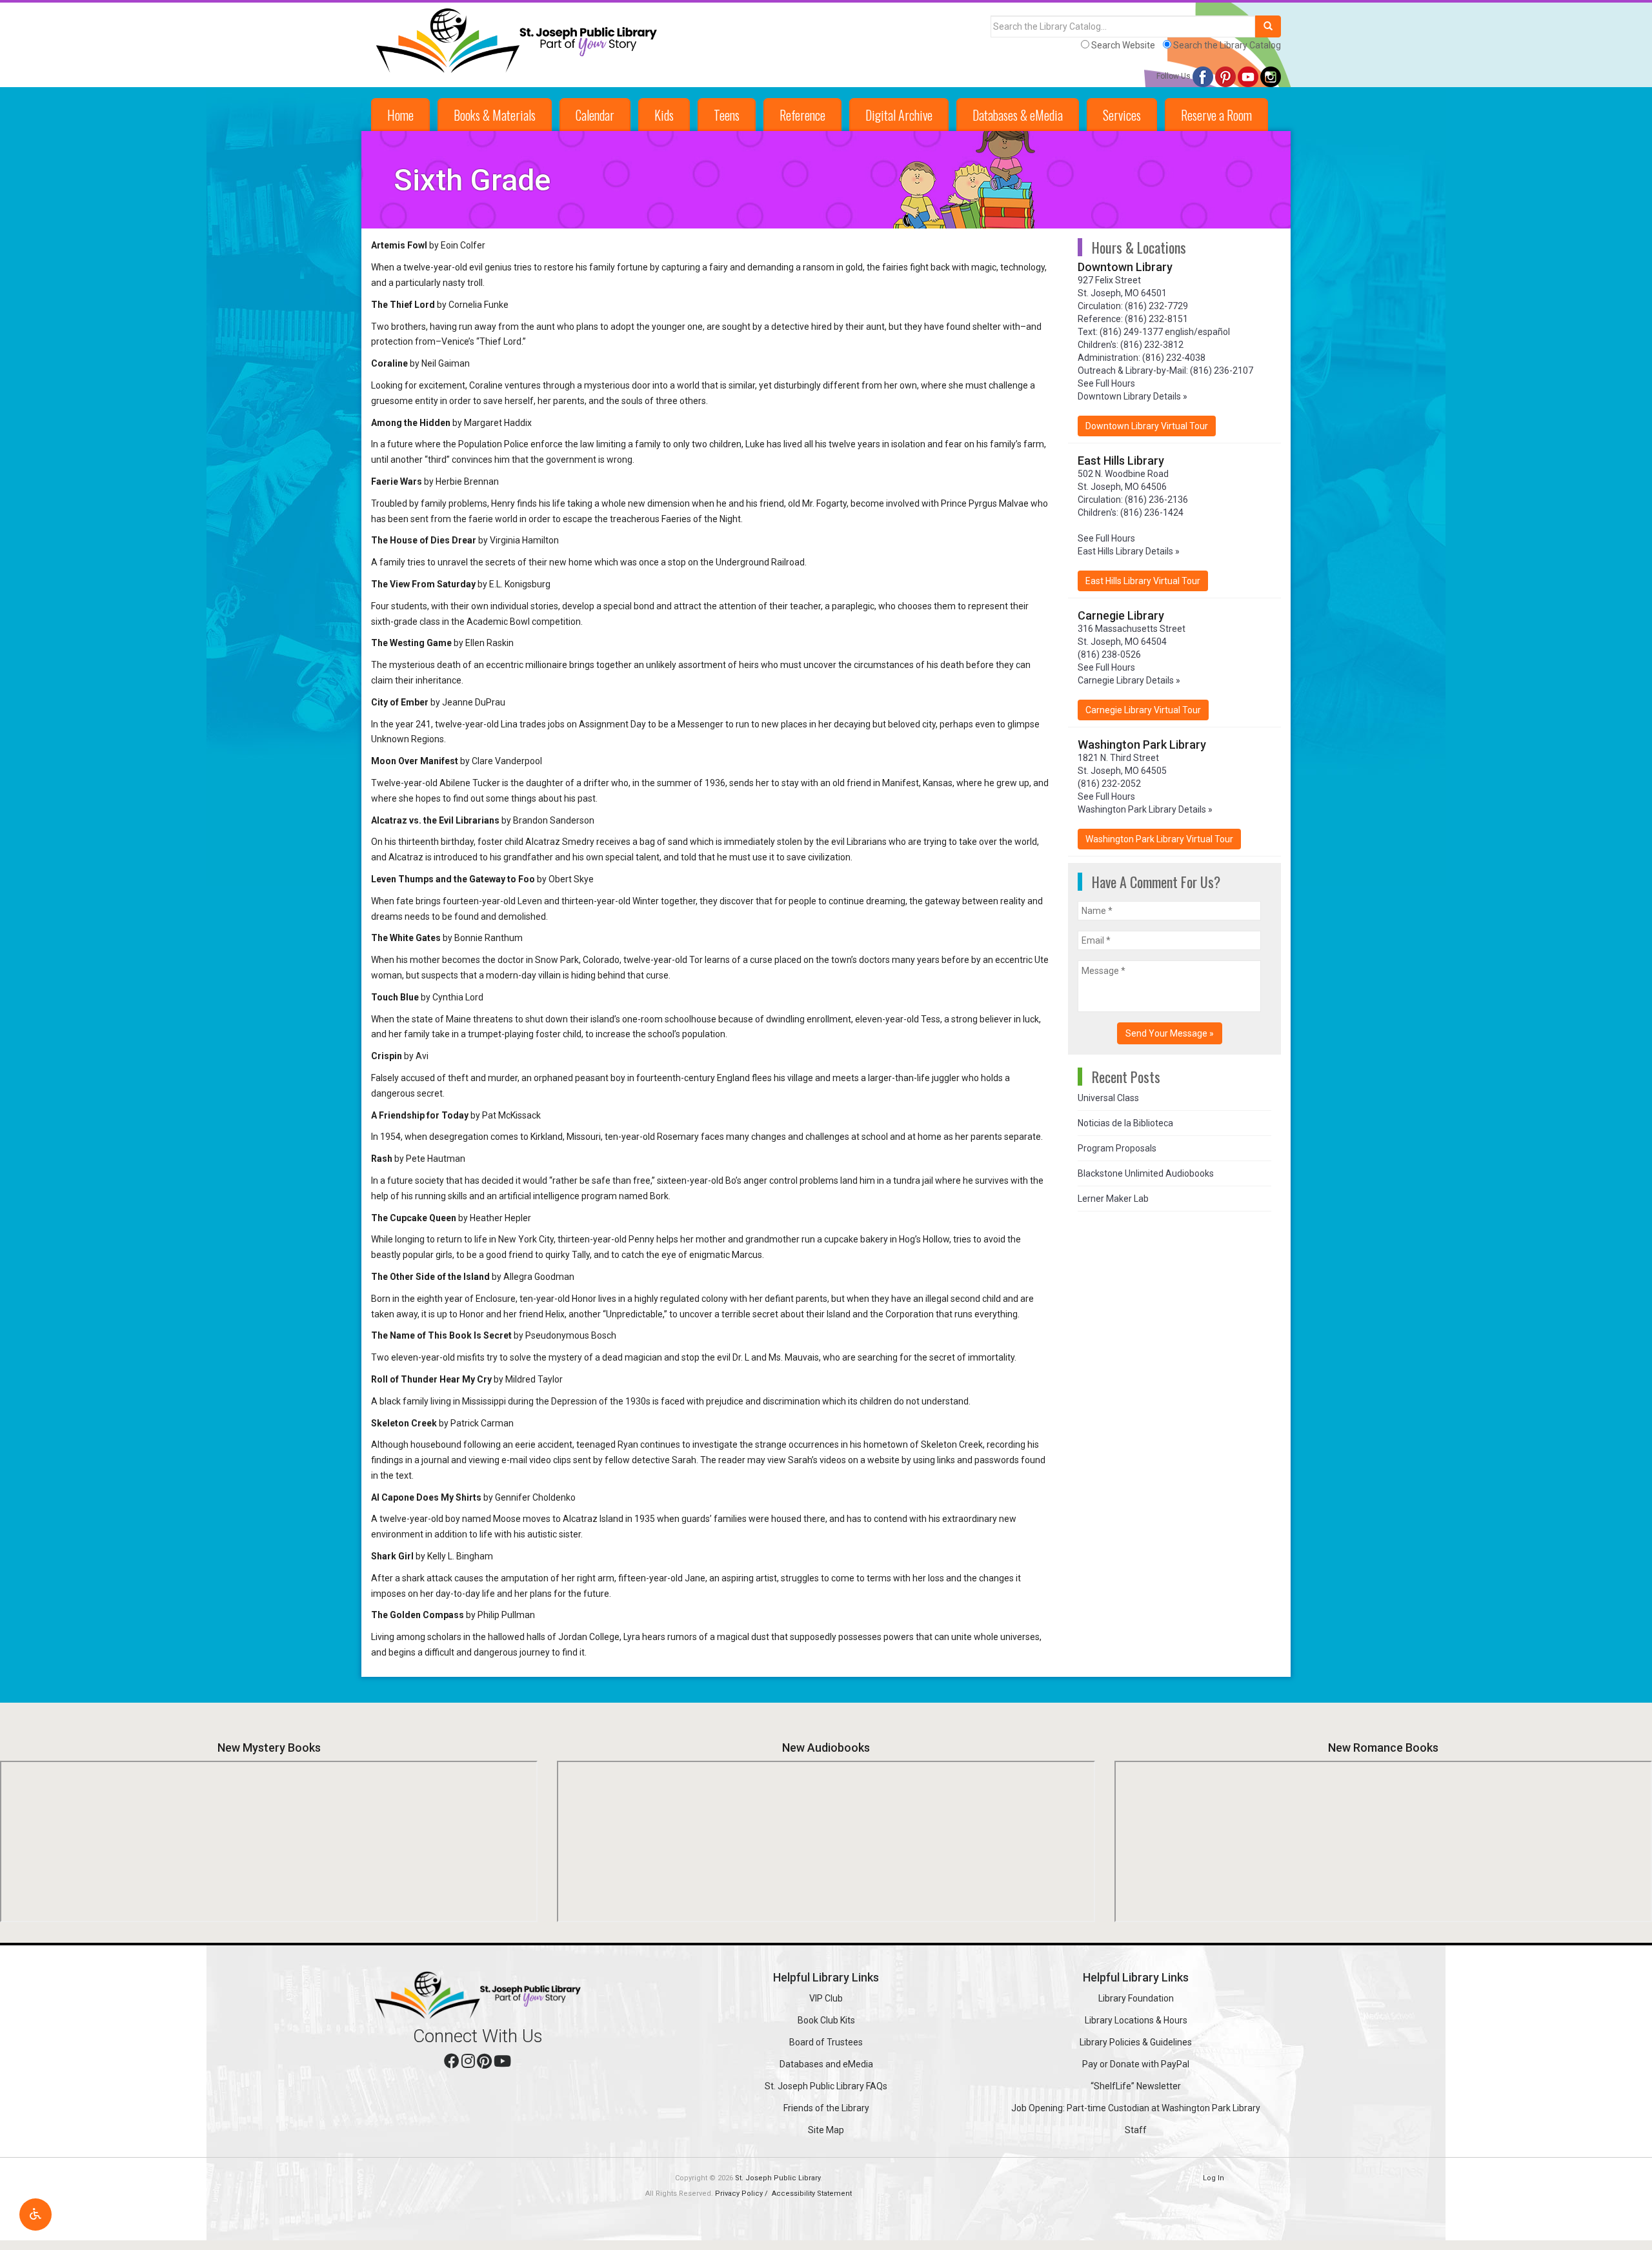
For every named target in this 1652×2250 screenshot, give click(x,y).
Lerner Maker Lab (1113, 1199)
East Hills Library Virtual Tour (1143, 581)
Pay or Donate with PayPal (1136, 2064)
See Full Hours (1106, 383)
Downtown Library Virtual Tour (1147, 426)
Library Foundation (1136, 1998)
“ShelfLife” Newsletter (1136, 2086)
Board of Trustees (826, 2042)
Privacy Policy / (742, 2194)
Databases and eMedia (826, 2064)
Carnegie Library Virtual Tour (1143, 710)
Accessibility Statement (812, 2194)
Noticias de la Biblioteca (1125, 1123)
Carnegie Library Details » (1129, 680)
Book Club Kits (826, 2020)
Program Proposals (1117, 1148)
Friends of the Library (826, 2108)
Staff (1136, 2130)
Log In (1214, 2178)
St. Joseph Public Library (778, 2178)
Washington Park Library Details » (1145, 809)
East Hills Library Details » (1129, 551)
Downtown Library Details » (1133, 396)
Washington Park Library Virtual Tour (1159, 839)
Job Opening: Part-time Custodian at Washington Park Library (1136, 2108)
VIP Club (826, 1998)
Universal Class (1108, 1098)
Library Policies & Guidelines (1136, 2042)
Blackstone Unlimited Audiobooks (1146, 1173)
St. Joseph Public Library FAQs (826, 2086)
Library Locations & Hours (1136, 2020)
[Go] (1268, 26)
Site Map (826, 2130)
